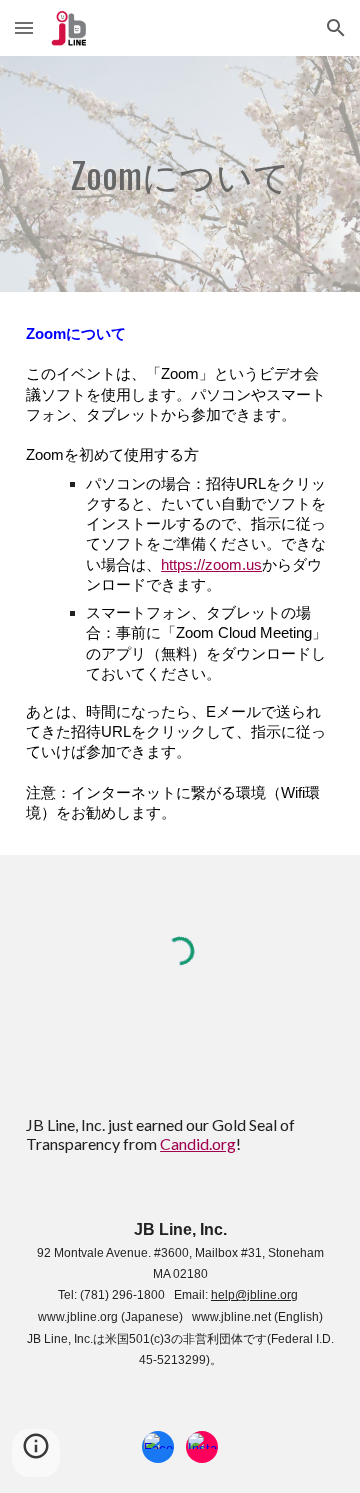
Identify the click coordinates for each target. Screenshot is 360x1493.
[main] (180, 174)
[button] (24, 27)
